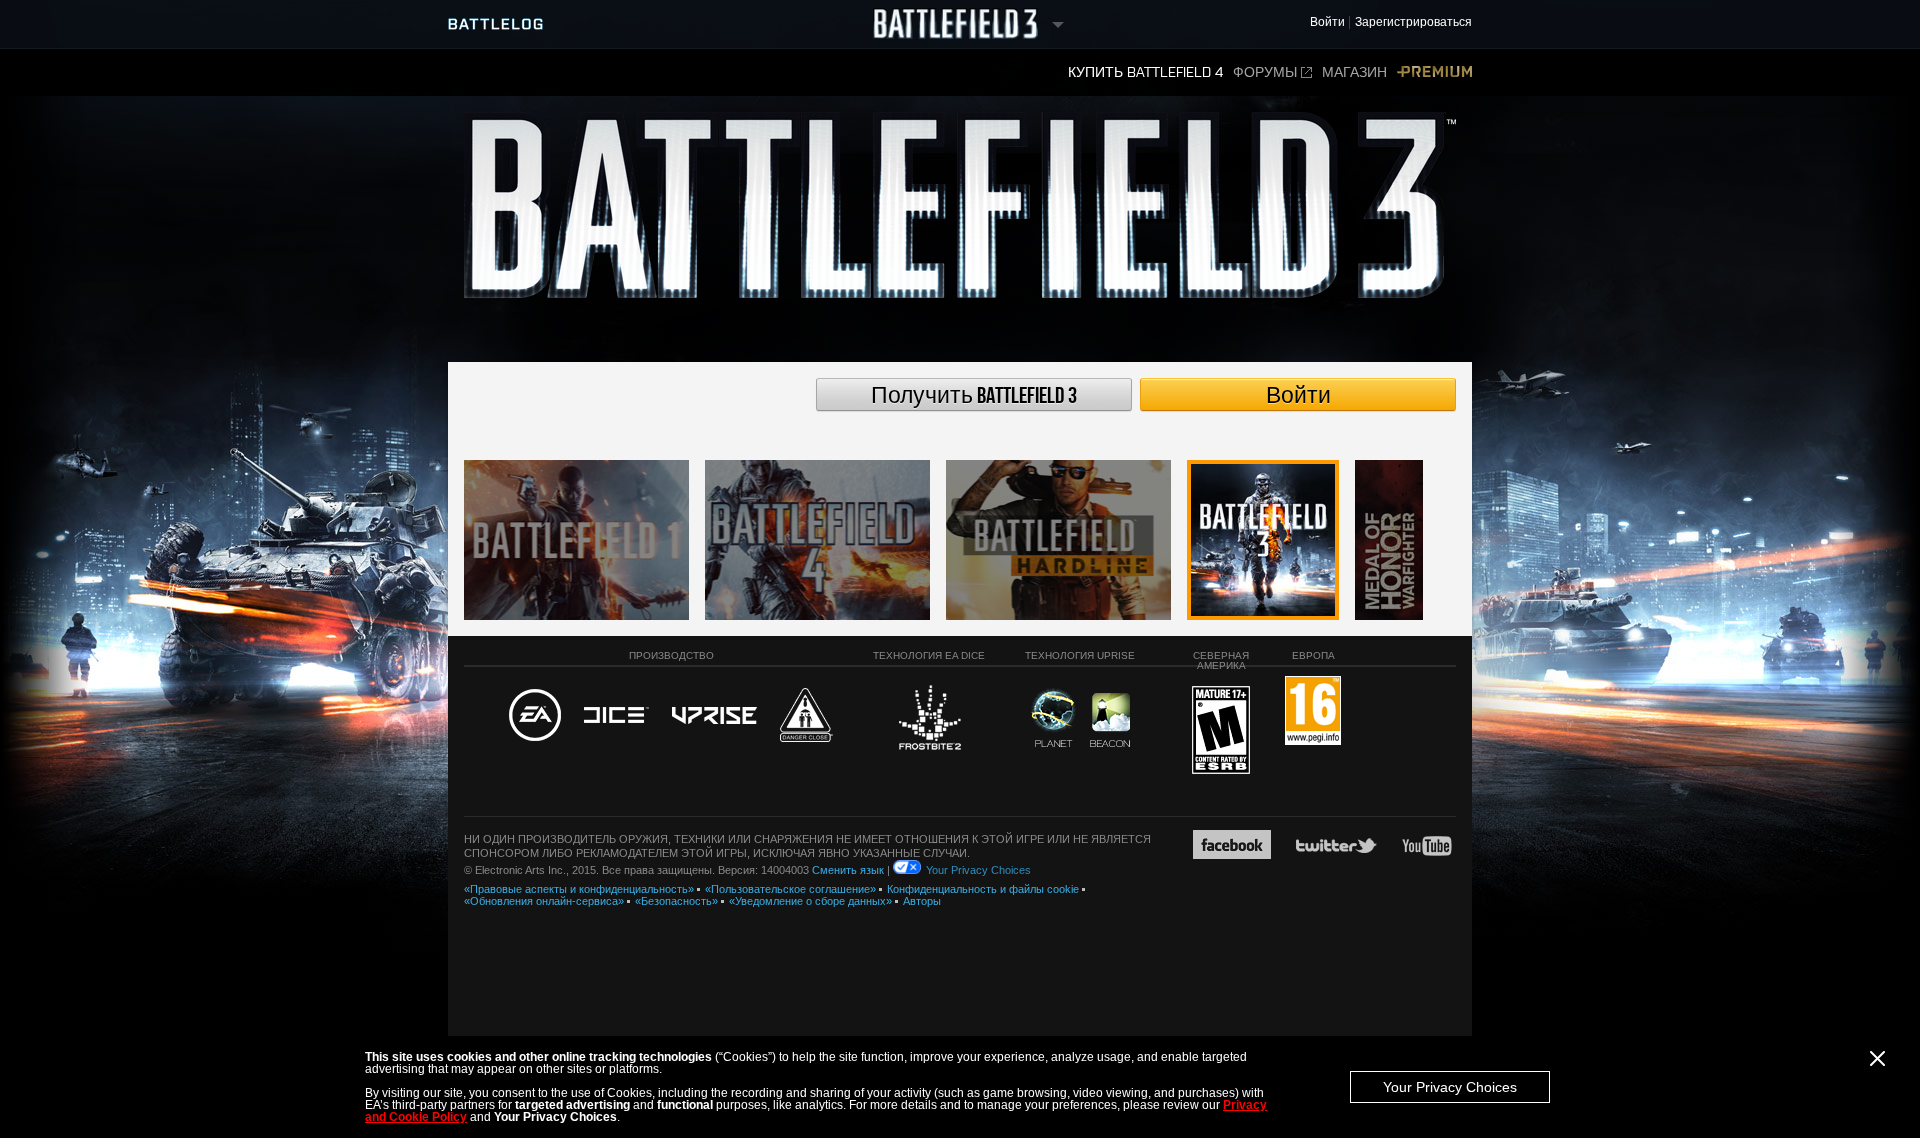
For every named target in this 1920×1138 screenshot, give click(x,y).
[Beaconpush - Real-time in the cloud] (1110, 721)
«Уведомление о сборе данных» (810, 901)
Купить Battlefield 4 (1145, 72)
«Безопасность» (676, 901)
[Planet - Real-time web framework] (1053, 718)
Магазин (1354, 72)
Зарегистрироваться (1413, 22)
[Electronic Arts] (535, 716)
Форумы (1265, 72)
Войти (1298, 396)
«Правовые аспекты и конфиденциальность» (579, 889)
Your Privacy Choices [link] (978, 870)
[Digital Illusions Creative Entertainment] (616, 716)
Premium (1434, 72)
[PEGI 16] (1313, 711)
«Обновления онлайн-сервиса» (544, 901)
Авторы (922, 901)
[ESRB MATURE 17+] (1221, 731)
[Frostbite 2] (929, 720)
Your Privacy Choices (1450, 1087)
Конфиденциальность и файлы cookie (983, 889)
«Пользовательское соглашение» (790, 889)
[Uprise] (714, 716)
